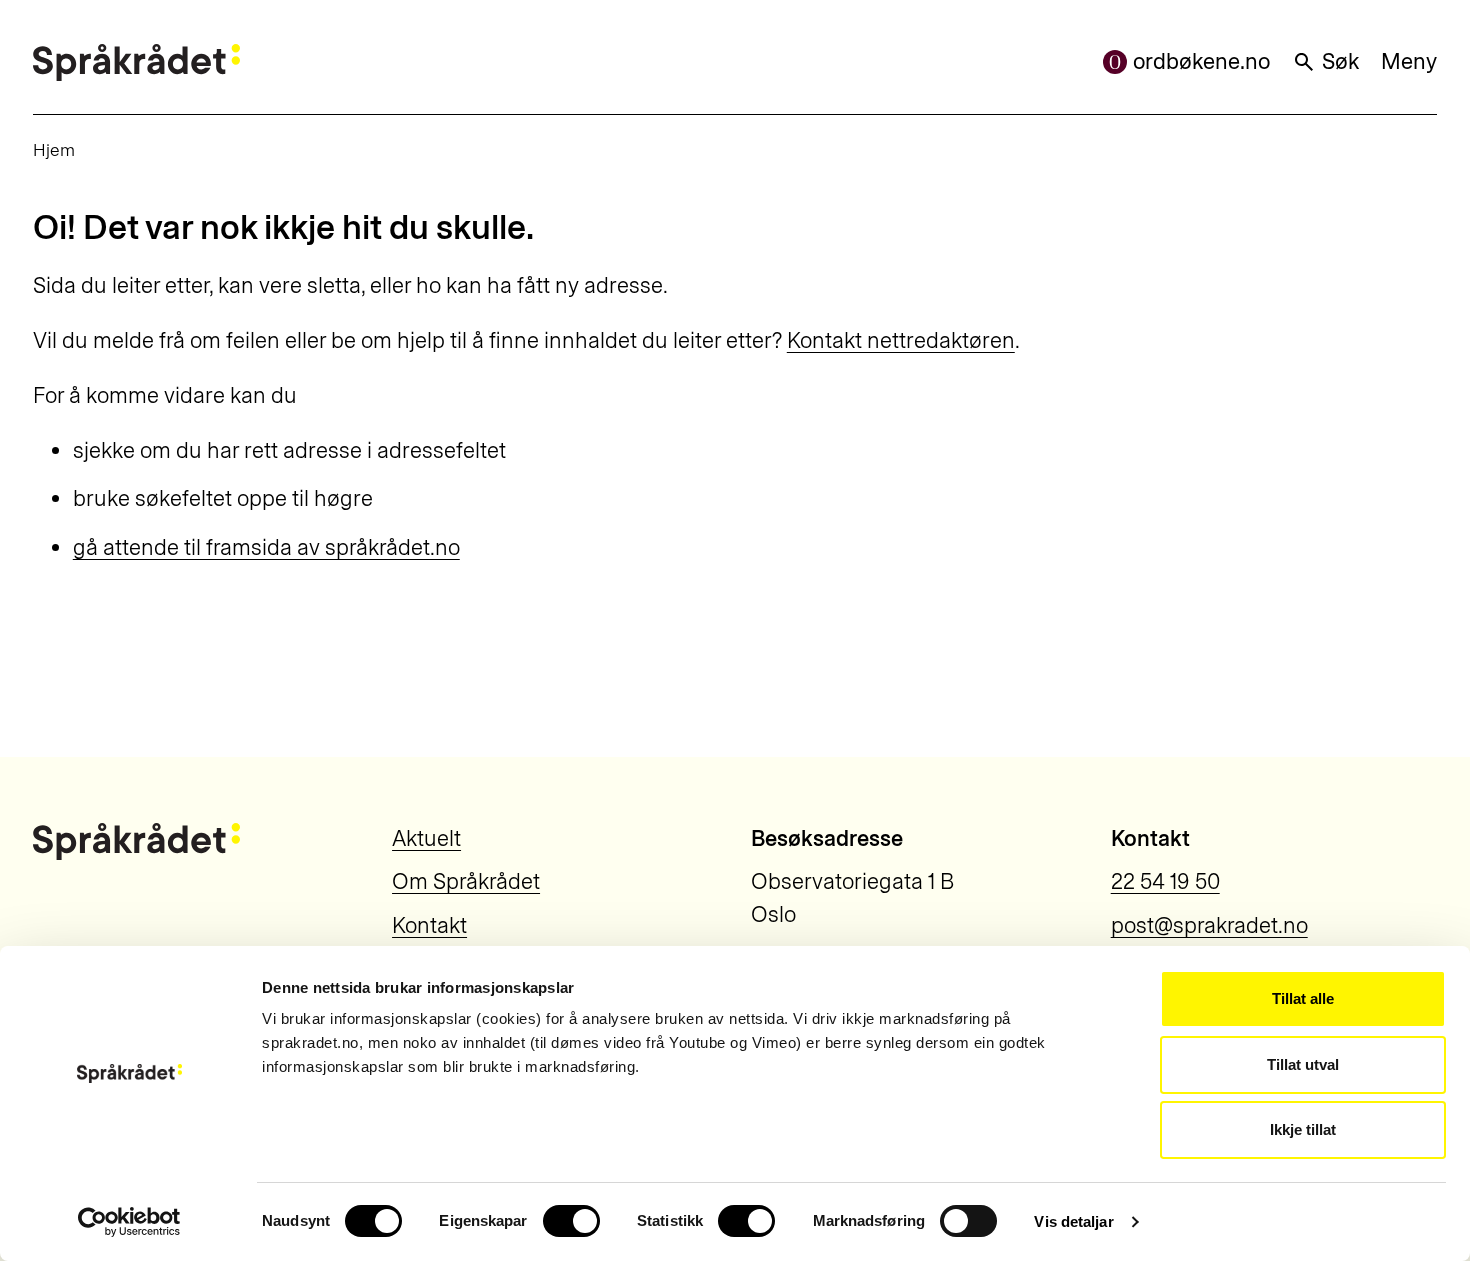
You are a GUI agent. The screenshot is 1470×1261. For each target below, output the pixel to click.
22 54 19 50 (1165, 881)
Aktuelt (426, 838)
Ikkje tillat (1303, 1129)
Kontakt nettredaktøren (901, 340)
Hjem (54, 149)
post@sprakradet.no (1209, 925)
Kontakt (429, 925)
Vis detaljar (1073, 1221)
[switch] (571, 1221)
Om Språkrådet (466, 881)
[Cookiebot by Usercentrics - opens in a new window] (129, 1222)
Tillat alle (1303, 998)
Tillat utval (1303, 1064)
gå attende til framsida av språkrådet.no (266, 547)
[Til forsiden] (136, 62)
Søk (1340, 61)
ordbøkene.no (1201, 61)
